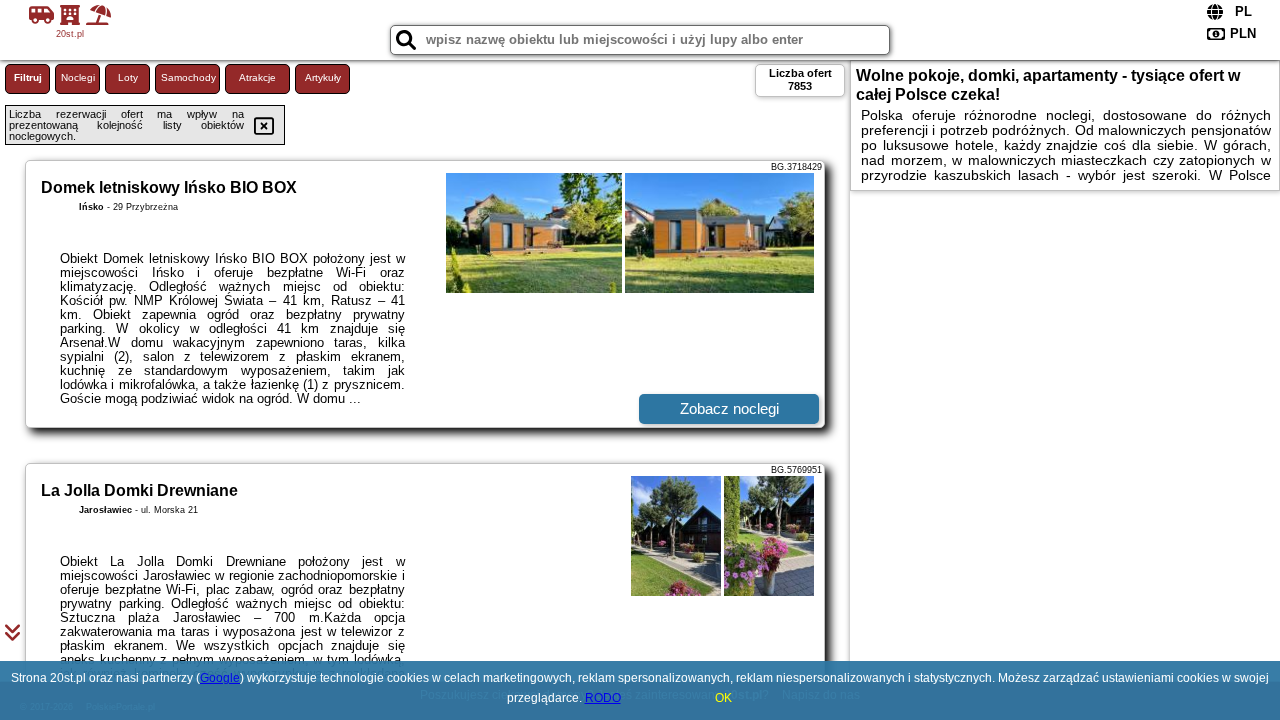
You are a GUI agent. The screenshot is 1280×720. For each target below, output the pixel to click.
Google (220, 678)
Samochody (188, 77)
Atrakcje (257, 77)
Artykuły (323, 77)
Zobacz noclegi (729, 408)
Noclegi (78, 77)
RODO (603, 698)
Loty (128, 77)
